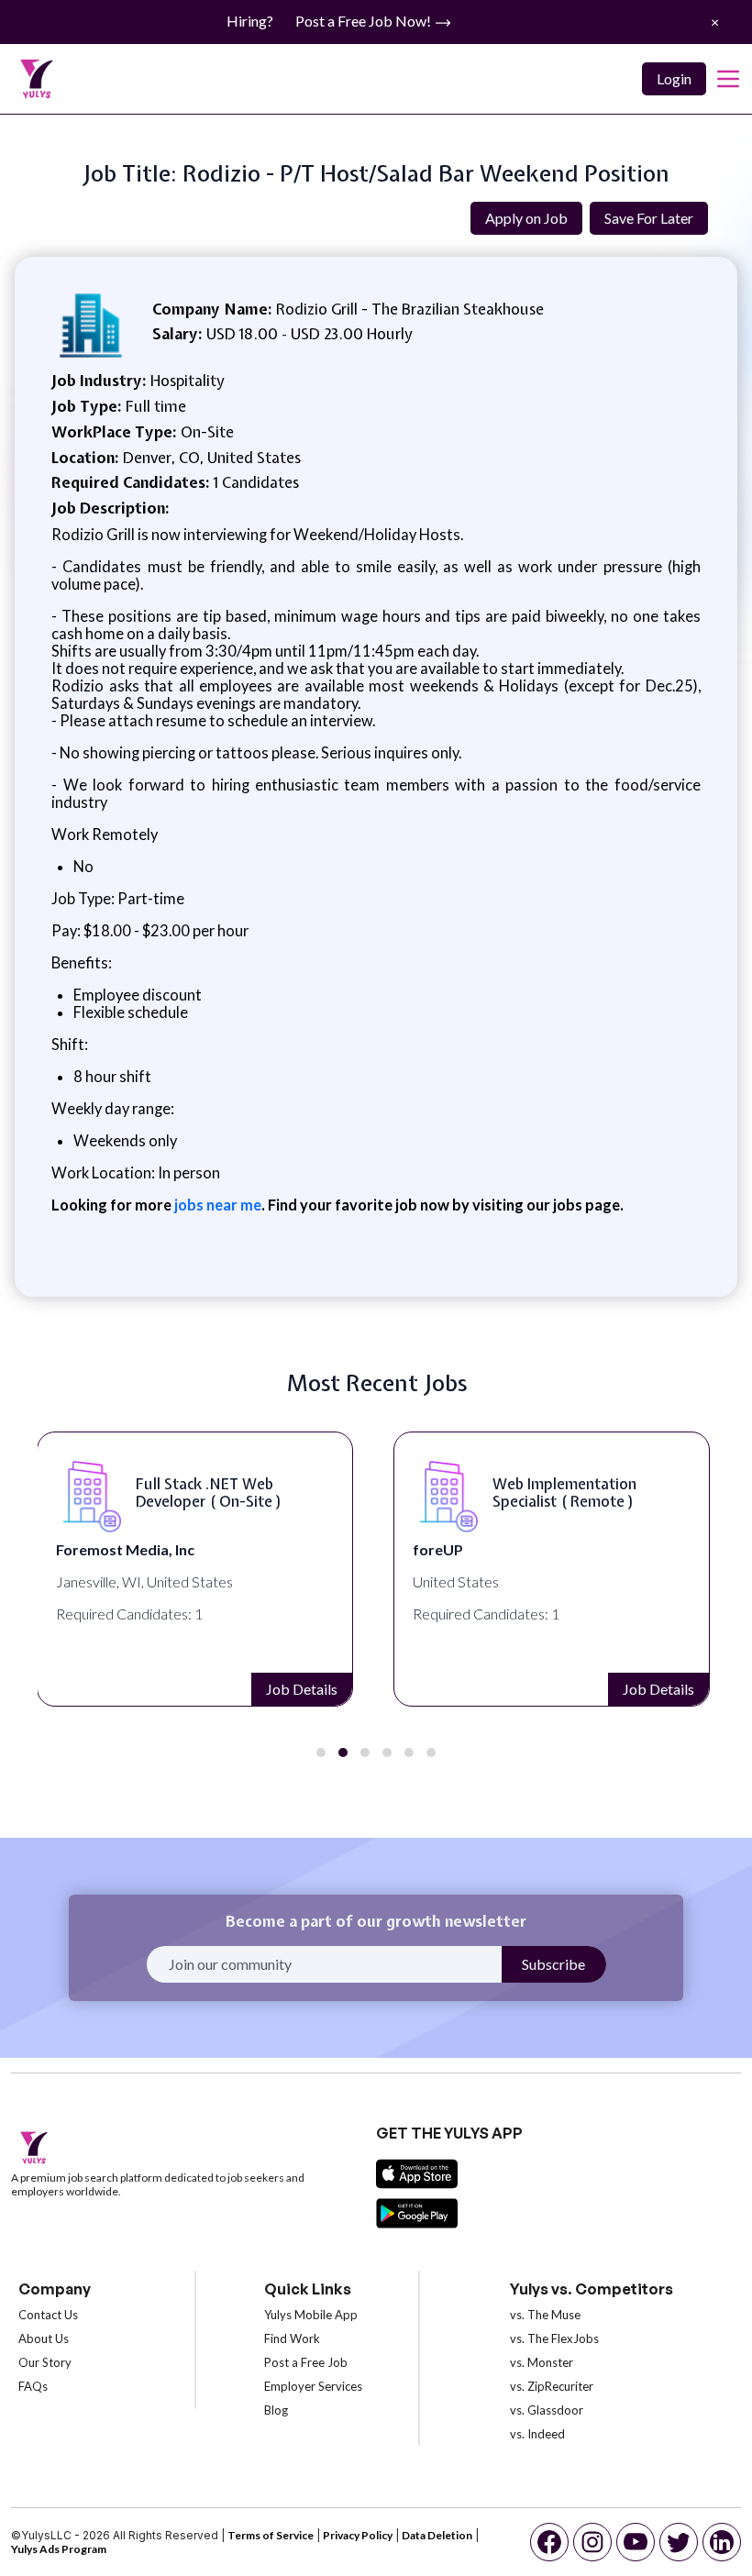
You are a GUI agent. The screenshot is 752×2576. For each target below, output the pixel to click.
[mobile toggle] (728, 79)
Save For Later (649, 218)
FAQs (33, 2386)
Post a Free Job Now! (365, 21)
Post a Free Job (306, 2362)
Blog (276, 2410)
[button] (321, 1752)
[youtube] (636, 2542)
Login (674, 78)
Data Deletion (437, 2535)
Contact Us (48, 2315)
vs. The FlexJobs (554, 2338)
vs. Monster (542, 2362)
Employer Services (313, 2386)
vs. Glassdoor (547, 2410)
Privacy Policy (358, 2535)
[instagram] (592, 2542)
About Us (44, 2338)
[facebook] (549, 2542)
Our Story (45, 2362)
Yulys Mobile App (311, 2315)
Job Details (302, 1689)
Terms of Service (271, 2535)
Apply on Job (526, 218)
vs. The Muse (545, 2315)
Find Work (292, 2338)
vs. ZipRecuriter (552, 2386)
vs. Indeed (537, 2434)
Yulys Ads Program (59, 2549)
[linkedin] (722, 2542)
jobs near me (216, 1205)
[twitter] (679, 2542)
